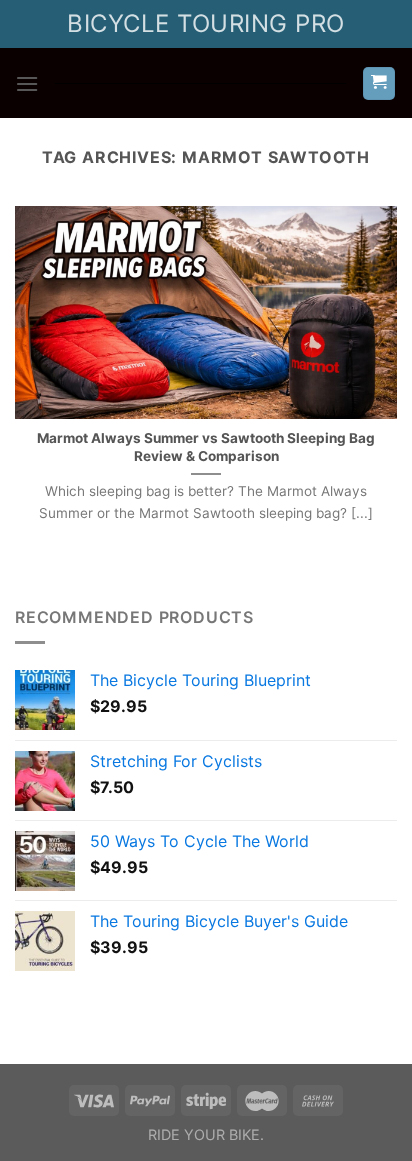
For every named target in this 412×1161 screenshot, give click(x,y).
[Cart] (379, 83)
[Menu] (27, 83)
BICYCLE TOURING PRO (205, 23)
